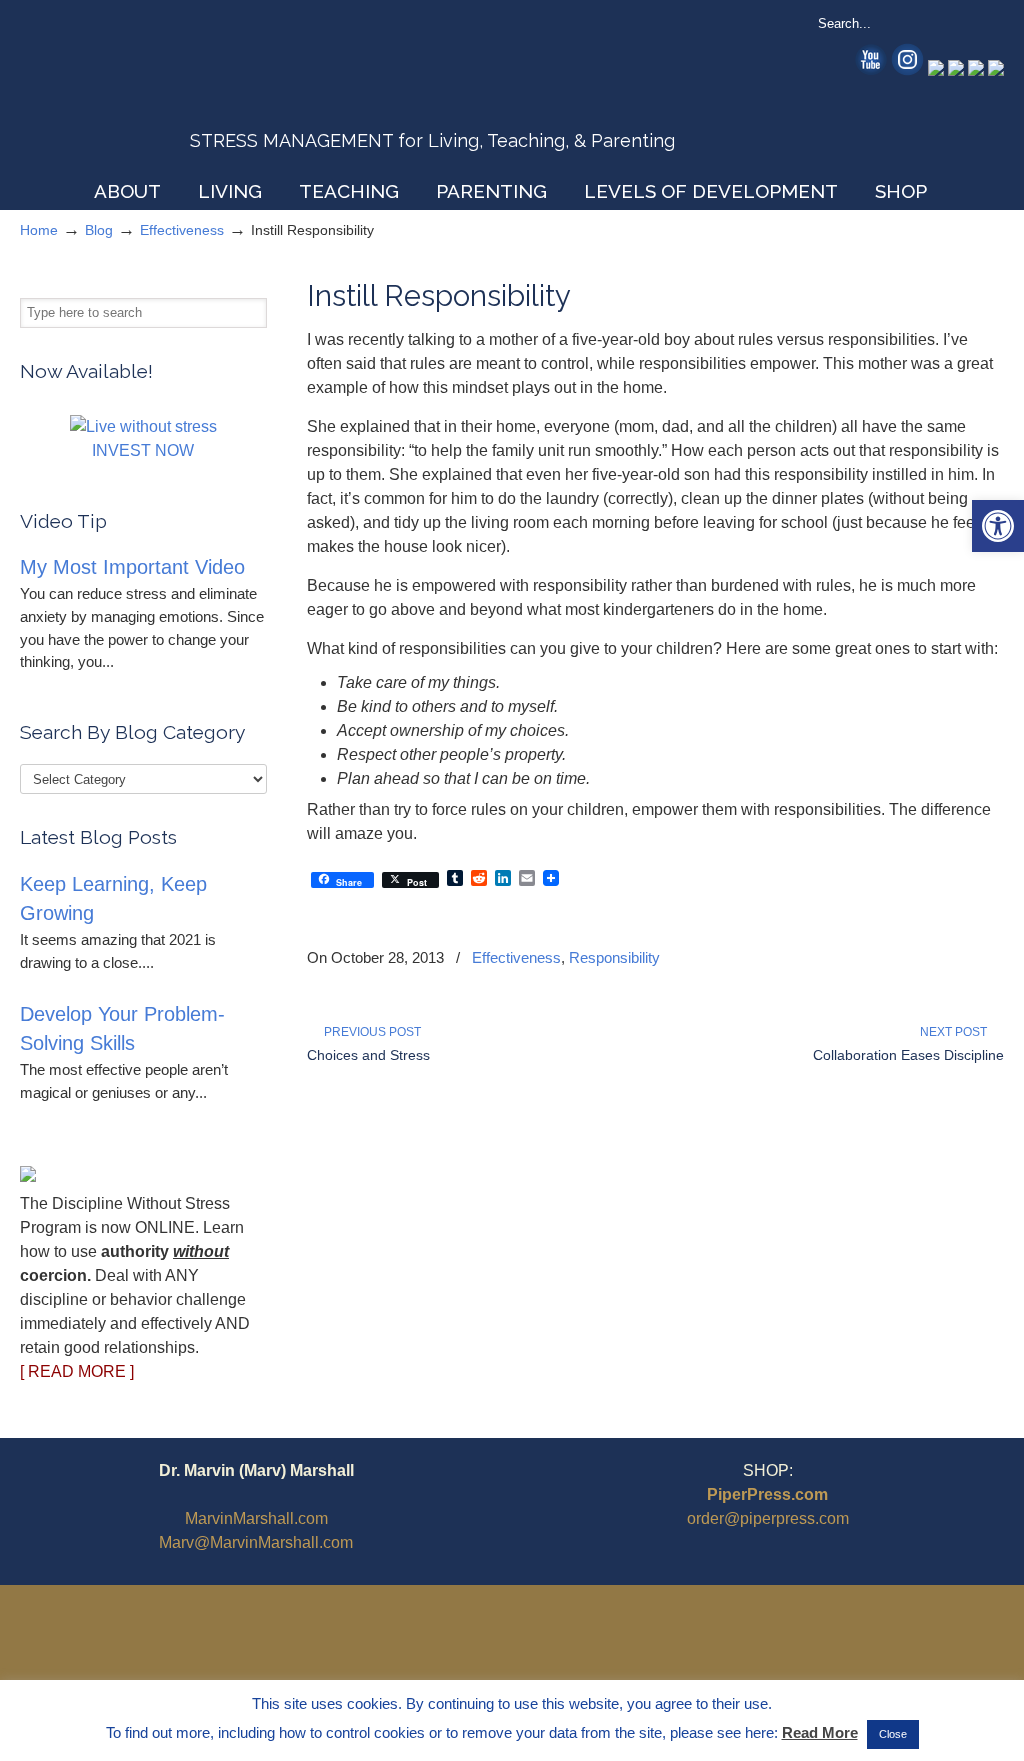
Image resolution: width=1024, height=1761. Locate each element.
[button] (998, 526)
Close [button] (893, 1734)
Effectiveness (182, 230)
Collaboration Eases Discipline (908, 1055)
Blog (99, 230)
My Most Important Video (132, 567)
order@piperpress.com (768, 1518)
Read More (820, 1732)
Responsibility (614, 957)
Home (39, 230)
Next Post (956, 1032)
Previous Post (369, 1032)
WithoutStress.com (163, 92)
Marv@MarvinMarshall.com (256, 1542)
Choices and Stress (368, 1055)
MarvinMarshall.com (256, 1518)
